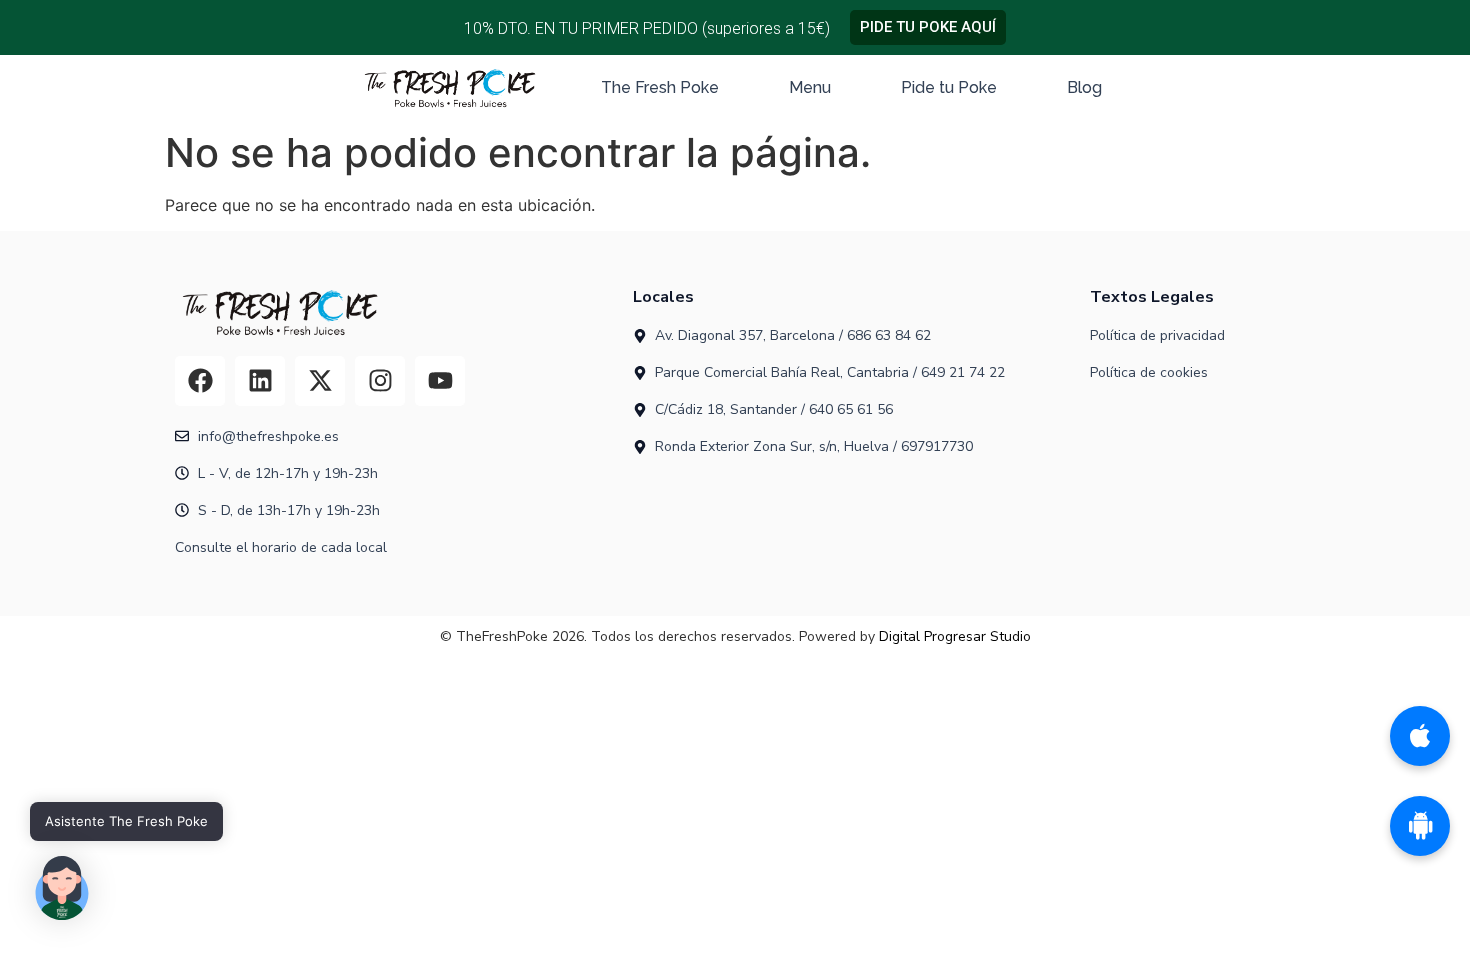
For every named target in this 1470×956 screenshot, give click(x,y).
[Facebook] (200, 381)
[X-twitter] (320, 381)
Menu (810, 87)
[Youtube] (440, 381)
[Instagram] (380, 381)
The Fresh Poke (660, 87)
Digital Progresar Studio (955, 636)
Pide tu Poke (949, 87)
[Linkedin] (260, 381)
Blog (1084, 87)
